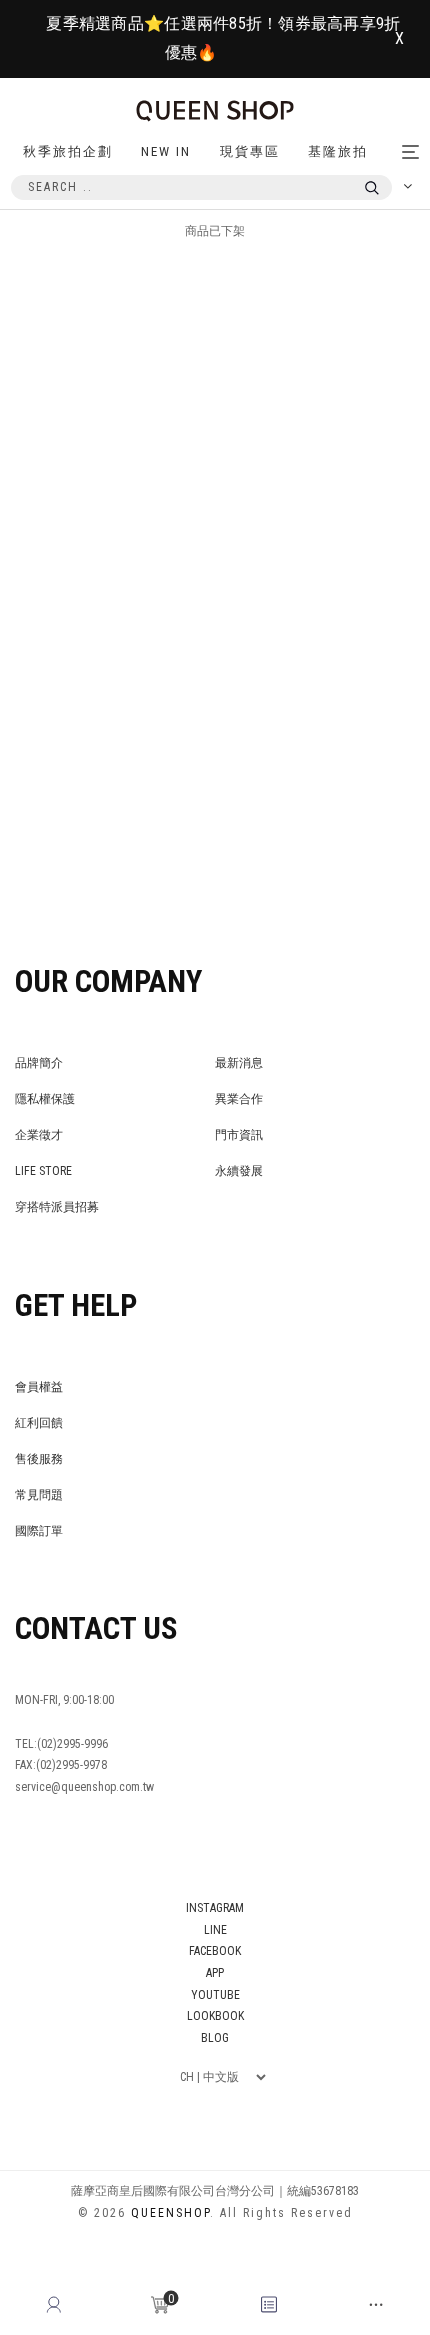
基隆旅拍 (338, 151)
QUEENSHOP (170, 2213)
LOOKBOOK (215, 2016)
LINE (215, 1930)
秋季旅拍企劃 (68, 151)
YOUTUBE (215, 1995)
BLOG (215, 2038)
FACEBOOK (215, 1951)
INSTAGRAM (215, 1908)
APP (215, 1973)
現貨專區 (250, 151)
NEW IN (166, 151)
